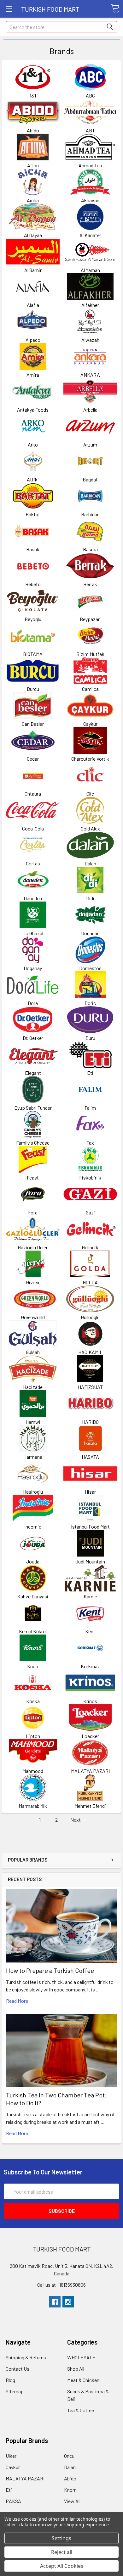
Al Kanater (90, 235)
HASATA (90, 1457)
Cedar (33, 759)
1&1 (33, 95)
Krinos (90, 1701)
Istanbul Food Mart (90, 1527)
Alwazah (90, 340)
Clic (90, 794)
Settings (61, 2538)
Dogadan (90, 933)
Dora (33, 1003)
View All (72, 2501)
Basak (33, 549)
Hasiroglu (33, 1492)
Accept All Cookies (62, 2566)
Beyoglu (33, 619)
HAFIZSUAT (90, 1387)
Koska (33, 1701)
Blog (10, 2380)
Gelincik (90, 1247)
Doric (90, 1003)
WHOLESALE (81, 2357)
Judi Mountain (90, 1561)
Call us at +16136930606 (61, 2285)
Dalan (90, 863)
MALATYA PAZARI (90, 1771)
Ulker (11, 2456)
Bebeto (33, 584)
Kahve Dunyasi (33, 1596)
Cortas (33, 863)
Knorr (33, 1666)
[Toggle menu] (9, 9)
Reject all (62, 2552)
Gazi (90, 1212)
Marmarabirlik (33, 1806)
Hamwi (33, 1422)
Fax (90, 1143)
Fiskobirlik (90, 1177)
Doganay (33, 968)
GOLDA (90, 1282)
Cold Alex (90, 828)
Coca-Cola (33, 828)
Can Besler (33, 724)
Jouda (33, 1561)
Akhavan (90, 200)
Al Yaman (90, 270)
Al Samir (33, 270)
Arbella (90, 410)
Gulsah (33, 1352)
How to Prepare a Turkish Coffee (50, 1970)
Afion (33, 165)
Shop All (76, 2369)
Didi (90, 898)
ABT (90, 130)
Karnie (90, 1596)
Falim (90, 1108)
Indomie (33, 1527)
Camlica (90, 689)
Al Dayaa (33, 235)
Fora (33, 1212)
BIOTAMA (33, 654)
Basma (90, 549)
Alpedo (33, 340)
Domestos (90, 968)
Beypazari (90, 619)
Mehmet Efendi (90, 1806)
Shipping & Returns (26, 2357)
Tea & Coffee (81, 2410)
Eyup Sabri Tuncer (33, 1108)
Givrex (33, 1282)
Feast (33, 1177)
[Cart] (115, 8)
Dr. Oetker (33, 1038)
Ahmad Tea (90, 165)
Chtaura (33, 794)
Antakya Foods (33, 410)
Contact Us (18, 2369)
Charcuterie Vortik (90, 759)
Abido (33, 130)
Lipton (33, 1736)
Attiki (33, 479)
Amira (33, 375)
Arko (33, 444)
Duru (90, 1038)
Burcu (33, 689)
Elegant (33, 1073)
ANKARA (90, 375)
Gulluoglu (90, 1317)
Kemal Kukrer (33, 1631)
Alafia (33, 305)
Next (76, 1820)
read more (17, 2001)
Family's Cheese (33, 1143)
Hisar (90, 1492)
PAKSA (13, 2501)
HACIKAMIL (90, 1352)
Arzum (90, 444)
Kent (90, 1631)
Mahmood (33, 1771)
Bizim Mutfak (90, 654)
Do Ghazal (33, 933)
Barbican (90, 514)
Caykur (90, 724)
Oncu (69, 2456)
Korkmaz (90, 1666)
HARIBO (90, 1422)
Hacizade (33, 1387)
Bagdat (90, 479)
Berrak (90, 584)
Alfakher (90, 305)
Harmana (33, 1457)
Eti (90, 1073)
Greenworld (33, 1317)
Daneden (33, 898)
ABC (90, 95)
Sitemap (15, 2391)
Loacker (90, 1736)
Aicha (33, 200)
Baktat (33, 514)
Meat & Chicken (83, 2380)
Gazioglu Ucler (33, 1247)
